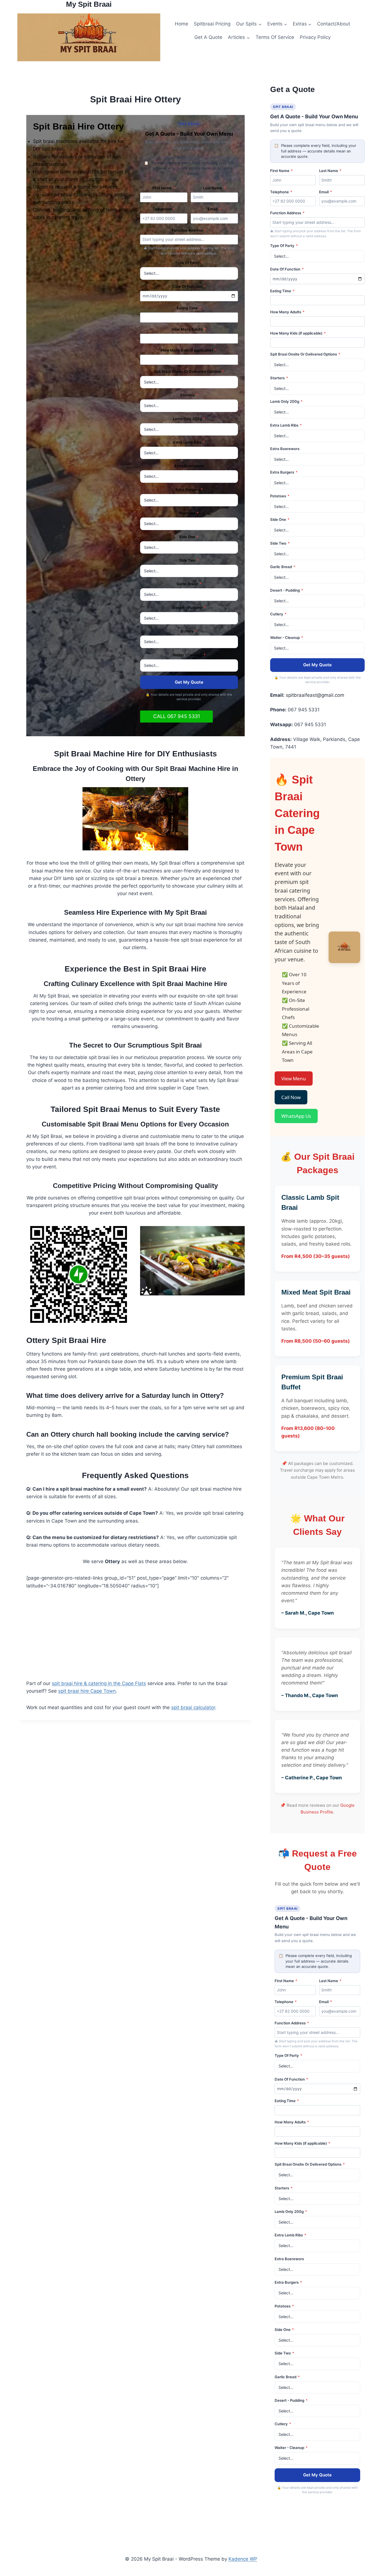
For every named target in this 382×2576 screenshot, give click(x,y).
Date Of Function (189, 286)
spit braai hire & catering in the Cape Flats (99, 1683)
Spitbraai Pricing (212, 24)
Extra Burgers (189, 490)
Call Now (291, 1097)
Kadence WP (243, 2559)
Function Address (189, 230)
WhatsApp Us (296, 1116)
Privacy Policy (315, 37)
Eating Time (189, 308)
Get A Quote (208, 37)
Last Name (214, 188)
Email (214, 209)
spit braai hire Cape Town (87, 1691)
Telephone (164, 209)
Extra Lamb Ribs (189, 442)
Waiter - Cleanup (189, 655)
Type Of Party (189, 263)
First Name (164, 188)
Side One (189, 537)
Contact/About (334, 24)
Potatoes (189, 513)
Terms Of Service (275, 37)
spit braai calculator (193, 1707)
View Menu (294, 1078)
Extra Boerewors (189, 466)
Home (181, 24)
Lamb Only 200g (189, 419)
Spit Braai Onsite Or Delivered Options (189, 371)
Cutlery (189, 631)
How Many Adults (189, 329)
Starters (189, 395)
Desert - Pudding (189, 608)
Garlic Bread (189, 584)
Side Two (189, 560)
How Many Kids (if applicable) (189, 350)
